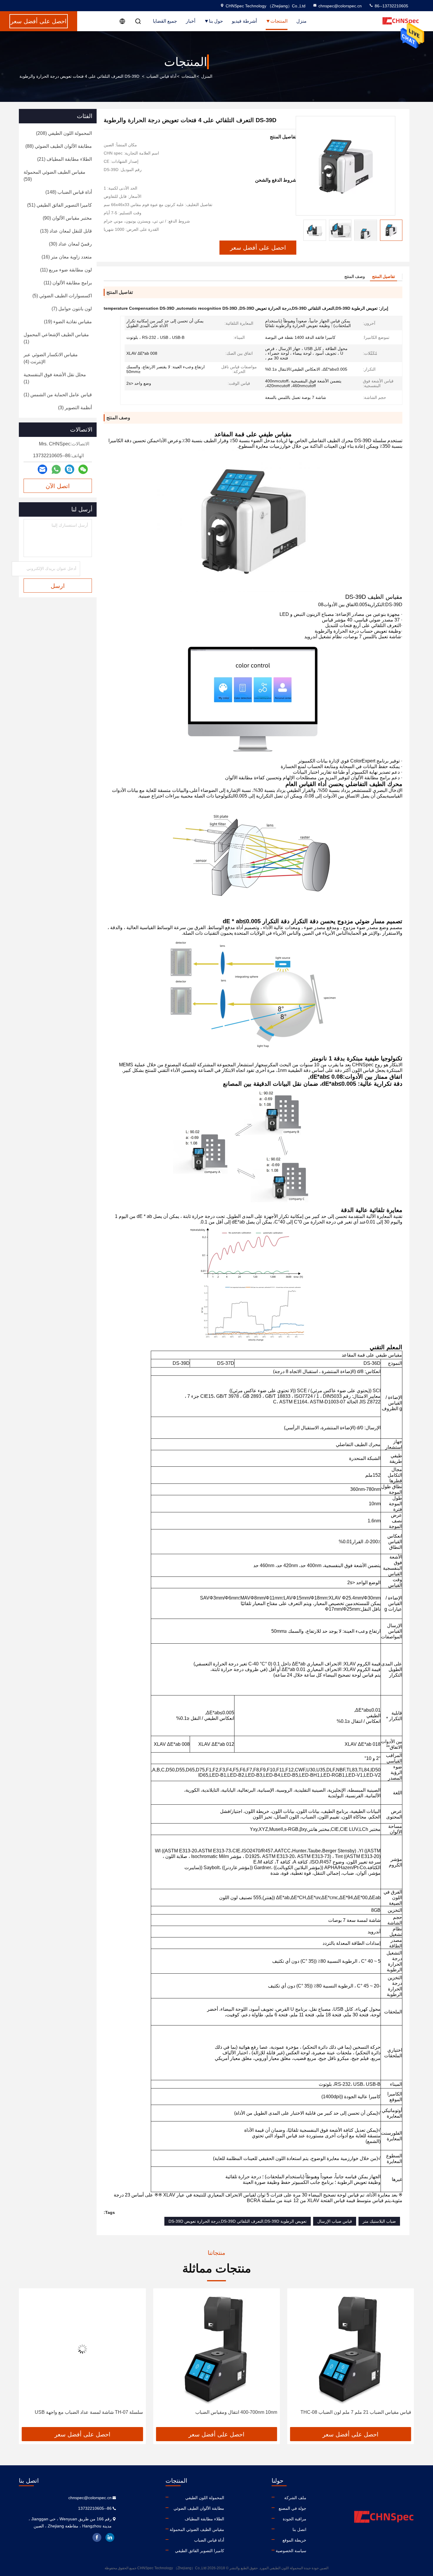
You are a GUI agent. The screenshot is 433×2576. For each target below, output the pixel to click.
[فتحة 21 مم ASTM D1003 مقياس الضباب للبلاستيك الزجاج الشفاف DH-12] (82, 2349)
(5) (62, 296)
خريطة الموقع (294, 2540)
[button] (398, 230)
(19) (68, 322)
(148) (69, 192)
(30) (70, 244)
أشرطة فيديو (244, 21)
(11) (66, 270)
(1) (56, 338)
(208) (64, 133)
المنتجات (279, 21)
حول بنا (216, 21)
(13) (66, 231)
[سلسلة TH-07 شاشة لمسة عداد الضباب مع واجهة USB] (216, 2349)
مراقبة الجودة (295, 2519)
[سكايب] (70, 469)
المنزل (207, 76)
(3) (75, 408)
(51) (60, 205)
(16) (67, 257)
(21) (65, 159)
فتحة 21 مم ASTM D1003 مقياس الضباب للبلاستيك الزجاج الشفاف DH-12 (85, 2416)
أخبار (191, 21)
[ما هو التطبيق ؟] (56, 469)
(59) (54, 176)
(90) (67, 218)
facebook (97, 2537)
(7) (72, 309)
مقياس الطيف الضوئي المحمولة (197, 2529)
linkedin (110, 2537)
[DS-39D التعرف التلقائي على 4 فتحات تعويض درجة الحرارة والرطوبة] (346, 166)
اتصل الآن (58, 486)
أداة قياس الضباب (161, 76)
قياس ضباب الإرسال (335, 2221)
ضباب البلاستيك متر (379, 2221)
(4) (51, 358)
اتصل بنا (299, 2529)
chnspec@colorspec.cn (340, 6)
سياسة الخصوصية (291, 2551)
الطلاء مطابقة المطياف (204, 2519)
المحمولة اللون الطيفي (205, 2498)
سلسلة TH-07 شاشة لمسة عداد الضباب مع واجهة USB (223, 2412)
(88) (59, 146)
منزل (301, 21)
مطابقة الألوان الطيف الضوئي (199, 2508)
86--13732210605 (391, 6)
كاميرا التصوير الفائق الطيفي (200, 2551)
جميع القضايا (165, 21)
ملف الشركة (295, 2498)
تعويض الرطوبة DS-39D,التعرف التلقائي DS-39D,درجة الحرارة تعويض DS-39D (238, 2221)
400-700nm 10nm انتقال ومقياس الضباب (370, 2412)
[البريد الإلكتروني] (42, 469)
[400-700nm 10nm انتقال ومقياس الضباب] (351, 2349)
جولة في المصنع (292, 2508)
